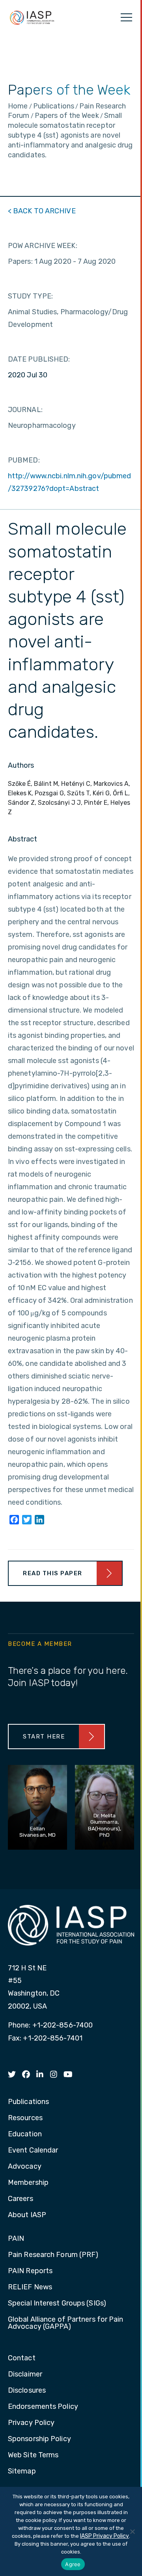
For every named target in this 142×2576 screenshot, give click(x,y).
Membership (28, 2183)
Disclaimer (25, 2375)
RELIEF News (30, 2287)
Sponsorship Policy (39, 2439)
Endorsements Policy (43, 2407)
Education (25, 2134)
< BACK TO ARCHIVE (42, 211)
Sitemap (22, 2472)
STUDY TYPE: (30, 296)
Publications (28, 2102)
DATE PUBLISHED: (39, 359)
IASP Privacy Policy (105, 2536)
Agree (73, 2564)
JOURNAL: (25, 410)
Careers (21, 2199)
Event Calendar (33, 2151)
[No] (132, 2531)
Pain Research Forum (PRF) (53, 2255)
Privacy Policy (31, 2423)
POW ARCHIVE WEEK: (43, 246)
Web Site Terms (33, 2455)
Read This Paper (53, 1573)
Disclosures (27, 2391)
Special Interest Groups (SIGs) (57, 2304)
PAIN (16, 2239)
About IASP (27, 2215)
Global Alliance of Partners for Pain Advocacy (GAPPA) (66, 2323)
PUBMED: (24, 460)
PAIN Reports (30, 2271)
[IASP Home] (32, 17)
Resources (25, 2118)
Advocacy (25, 2167)
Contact (22, 2358)
